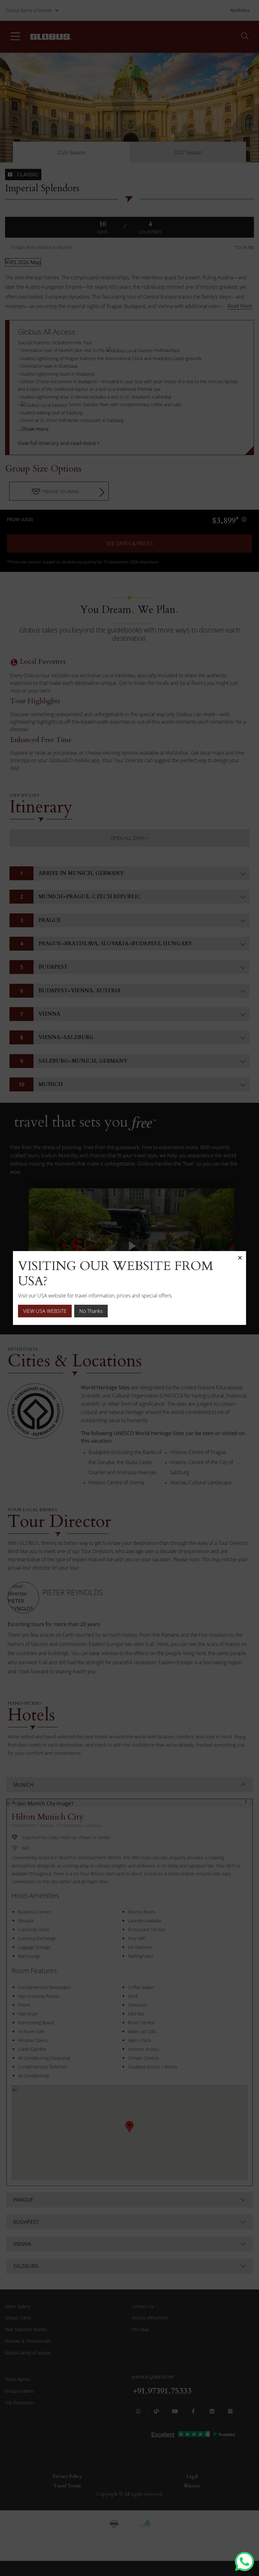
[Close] (240, 1257)
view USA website (45, 1311)
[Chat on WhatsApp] (244, 2561)
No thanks (91, 1311)
